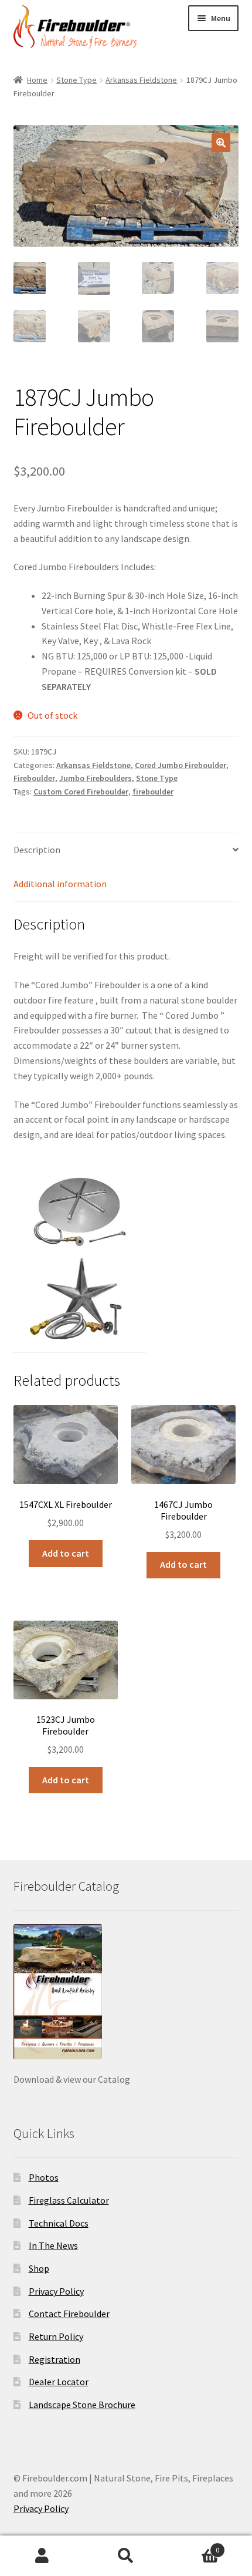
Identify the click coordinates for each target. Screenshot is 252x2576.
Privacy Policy (56, 2291)
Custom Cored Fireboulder (81, 792)
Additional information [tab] (60, 884)
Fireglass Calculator (69, 2200)
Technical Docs (59, 2223)
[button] (221, 143)
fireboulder (153, 792)
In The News (53, 2245)
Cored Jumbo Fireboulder (181, 765)
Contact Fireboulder (69, 2314)
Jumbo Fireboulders (96, 778)
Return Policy (56, 2336)
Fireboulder (34, 778)
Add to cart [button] (66, 1553)
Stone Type (76, 80)
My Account (42, 2556)
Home (37, 80)
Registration (55, 2359)
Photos (44, 2177)
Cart (194, 2546)
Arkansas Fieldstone (141, 80)
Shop (39, 2268)
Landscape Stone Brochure (82, 2405)
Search (126, 2556)
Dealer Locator (59, 2382)
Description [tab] (37, 850)
